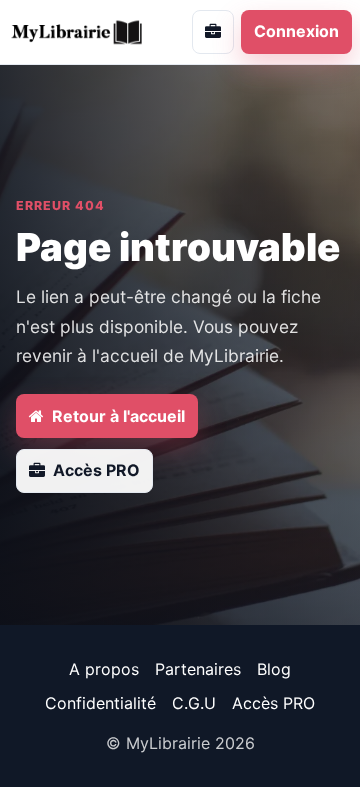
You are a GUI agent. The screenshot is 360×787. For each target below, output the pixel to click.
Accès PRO (273, 703)
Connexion (296, 31)
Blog (274, 669)
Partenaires (198, 669)
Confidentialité (100, 703)
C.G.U (194, 703)
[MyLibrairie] (84, 31)
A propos (104, 669)
